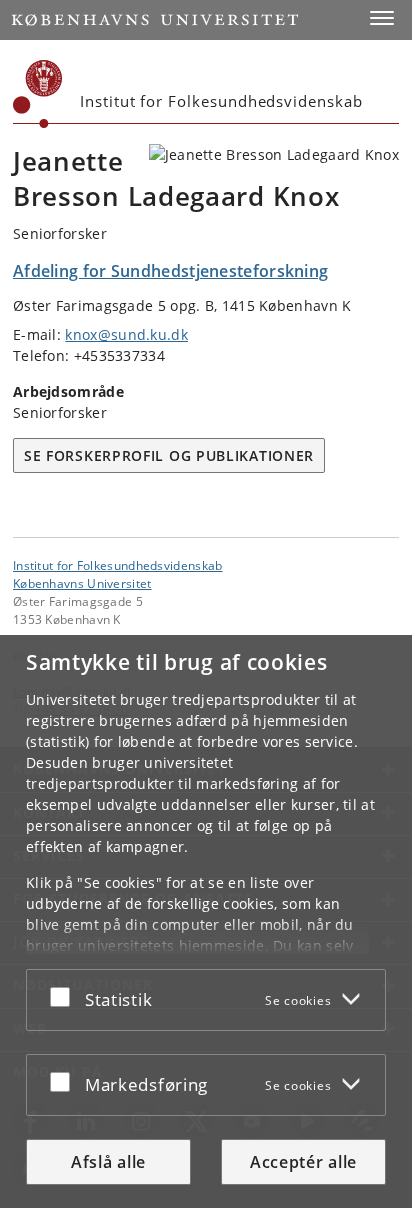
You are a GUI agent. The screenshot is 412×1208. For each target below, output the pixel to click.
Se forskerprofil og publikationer (169, 455)
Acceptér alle (303, 1162)
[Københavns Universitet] (38, 94)
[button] (382, 18)
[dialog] (206, 921)
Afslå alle (108, 1162)
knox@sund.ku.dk (126, 334)
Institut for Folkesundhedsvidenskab (118, 565)
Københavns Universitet (82, 583)
